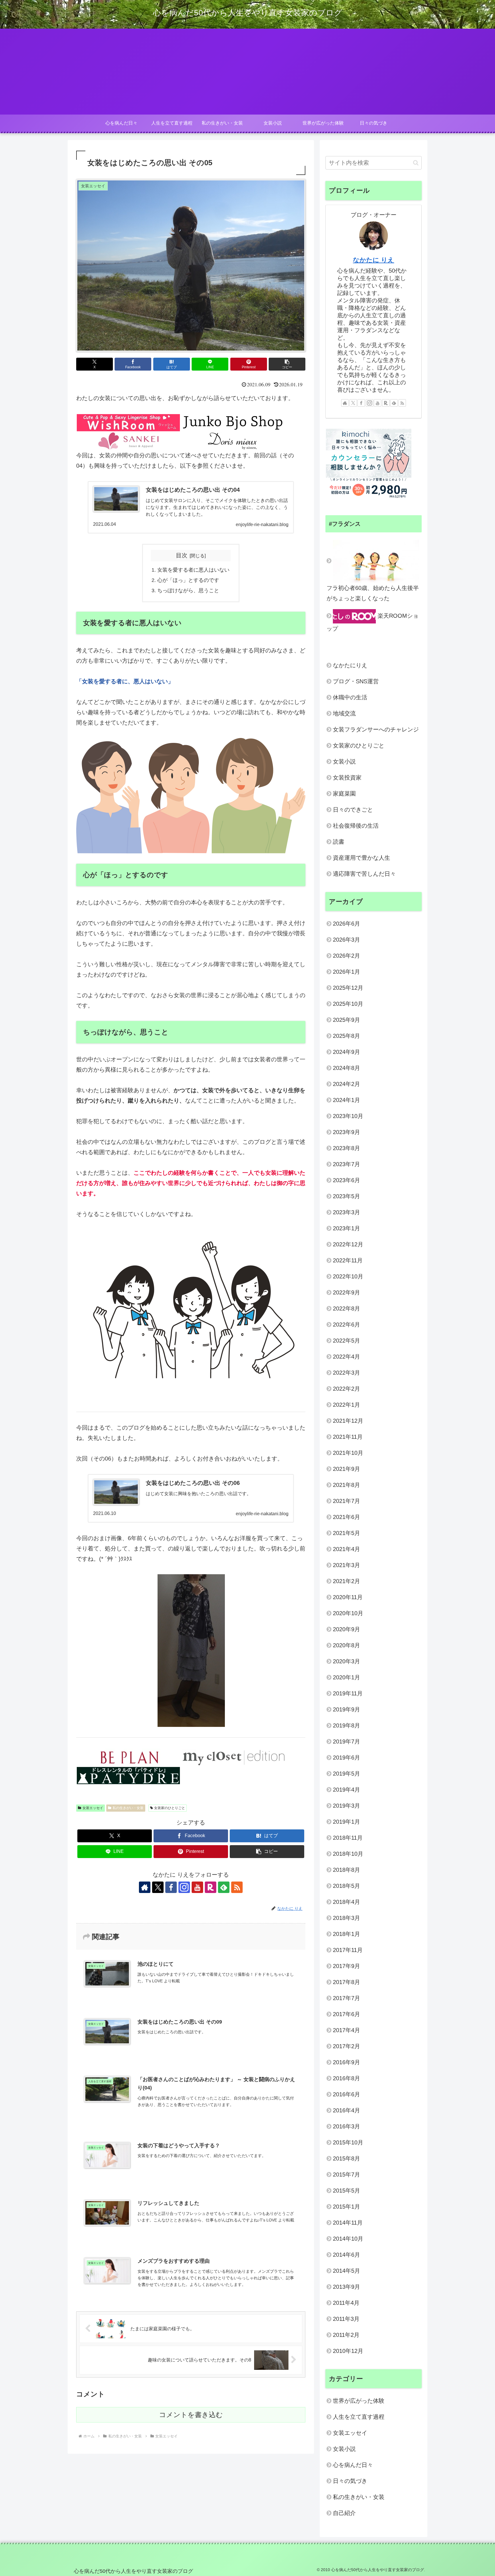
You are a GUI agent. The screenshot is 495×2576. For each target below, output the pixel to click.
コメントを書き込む (191, 2415)
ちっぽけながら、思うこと (188, 591)
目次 (182, 555)
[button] (287, 364)
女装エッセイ (93, 1808)
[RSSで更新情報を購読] (237, 1887)
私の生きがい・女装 (128, 1808)
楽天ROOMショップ (373, 622)
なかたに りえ (374, 260)
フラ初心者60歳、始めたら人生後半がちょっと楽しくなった (373, 593)
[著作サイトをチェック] (145, 1887)
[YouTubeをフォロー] (197, 1887)
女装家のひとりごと (170, 1808)
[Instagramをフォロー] (184, 1887)
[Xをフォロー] (158, 1887)
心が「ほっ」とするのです (188, 580)
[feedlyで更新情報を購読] (224, 1887)
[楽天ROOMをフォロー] (211, 1887)
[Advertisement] (247, 72)
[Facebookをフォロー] (171, 1887)
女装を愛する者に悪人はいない (193, 570)
